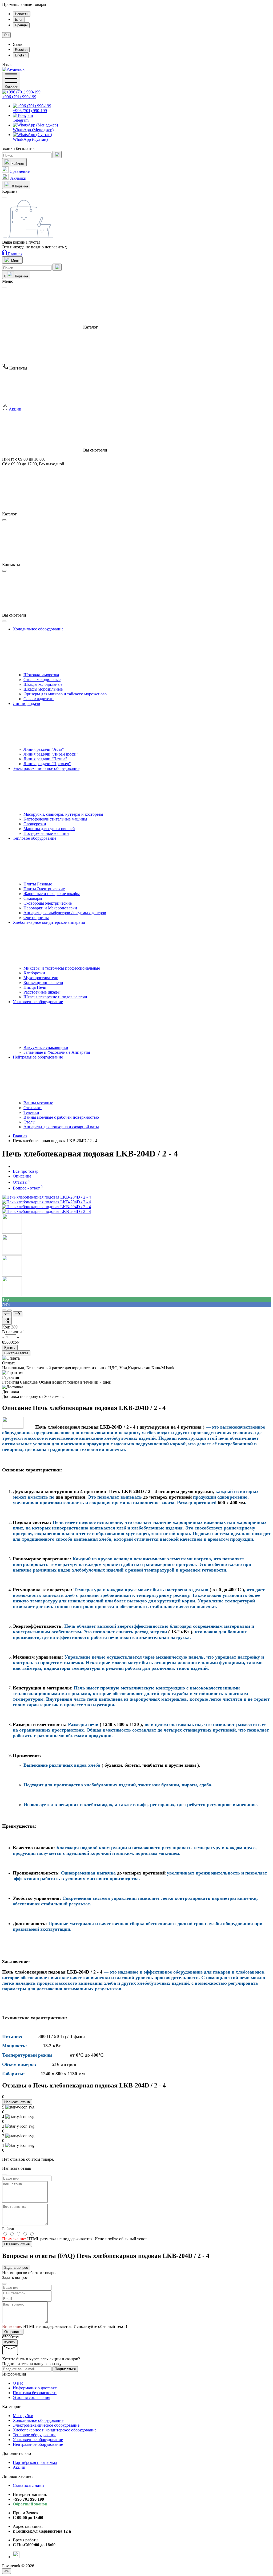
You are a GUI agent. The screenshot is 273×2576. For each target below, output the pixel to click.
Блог (19, 20)
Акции (19, 2467)
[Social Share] (7, 1321)
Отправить (13, 2332)
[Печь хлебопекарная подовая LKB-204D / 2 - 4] (47, 1197)
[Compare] (4, 1310)
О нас (18, 2383)
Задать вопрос (16, 2268)
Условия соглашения (31, 2397)
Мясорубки (23, 2416)
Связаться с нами (28, 2485)
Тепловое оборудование (35, 2435)
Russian (21, 50)
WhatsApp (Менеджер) (33, 130)
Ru (6, 35)
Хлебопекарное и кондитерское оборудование (55, 2430)
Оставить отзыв (17, 2244)
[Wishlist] (10, 1310)
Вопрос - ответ (28, 1188)
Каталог (11, 87)
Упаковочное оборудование (38, 2440)
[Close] (4, 288)
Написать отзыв (17, 2102)
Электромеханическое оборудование (46, 2425)
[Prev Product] (7, 1314)
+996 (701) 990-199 (19, 97)
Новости (22, 14)
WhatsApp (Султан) (30, 139)
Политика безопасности (35, 2393)
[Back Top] (7, 2571)
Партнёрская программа (35, 2462)
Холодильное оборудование (38, 2420)
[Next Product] (18, 1314)
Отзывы (22, 1182)
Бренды (21, 25)
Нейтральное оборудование (38, 2444)
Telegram (21, 120)
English (21, 55)
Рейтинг (10, 2229)
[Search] (57, 155)
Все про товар (26, 1171)
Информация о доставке (35, 2388)
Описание (22, 1176)
